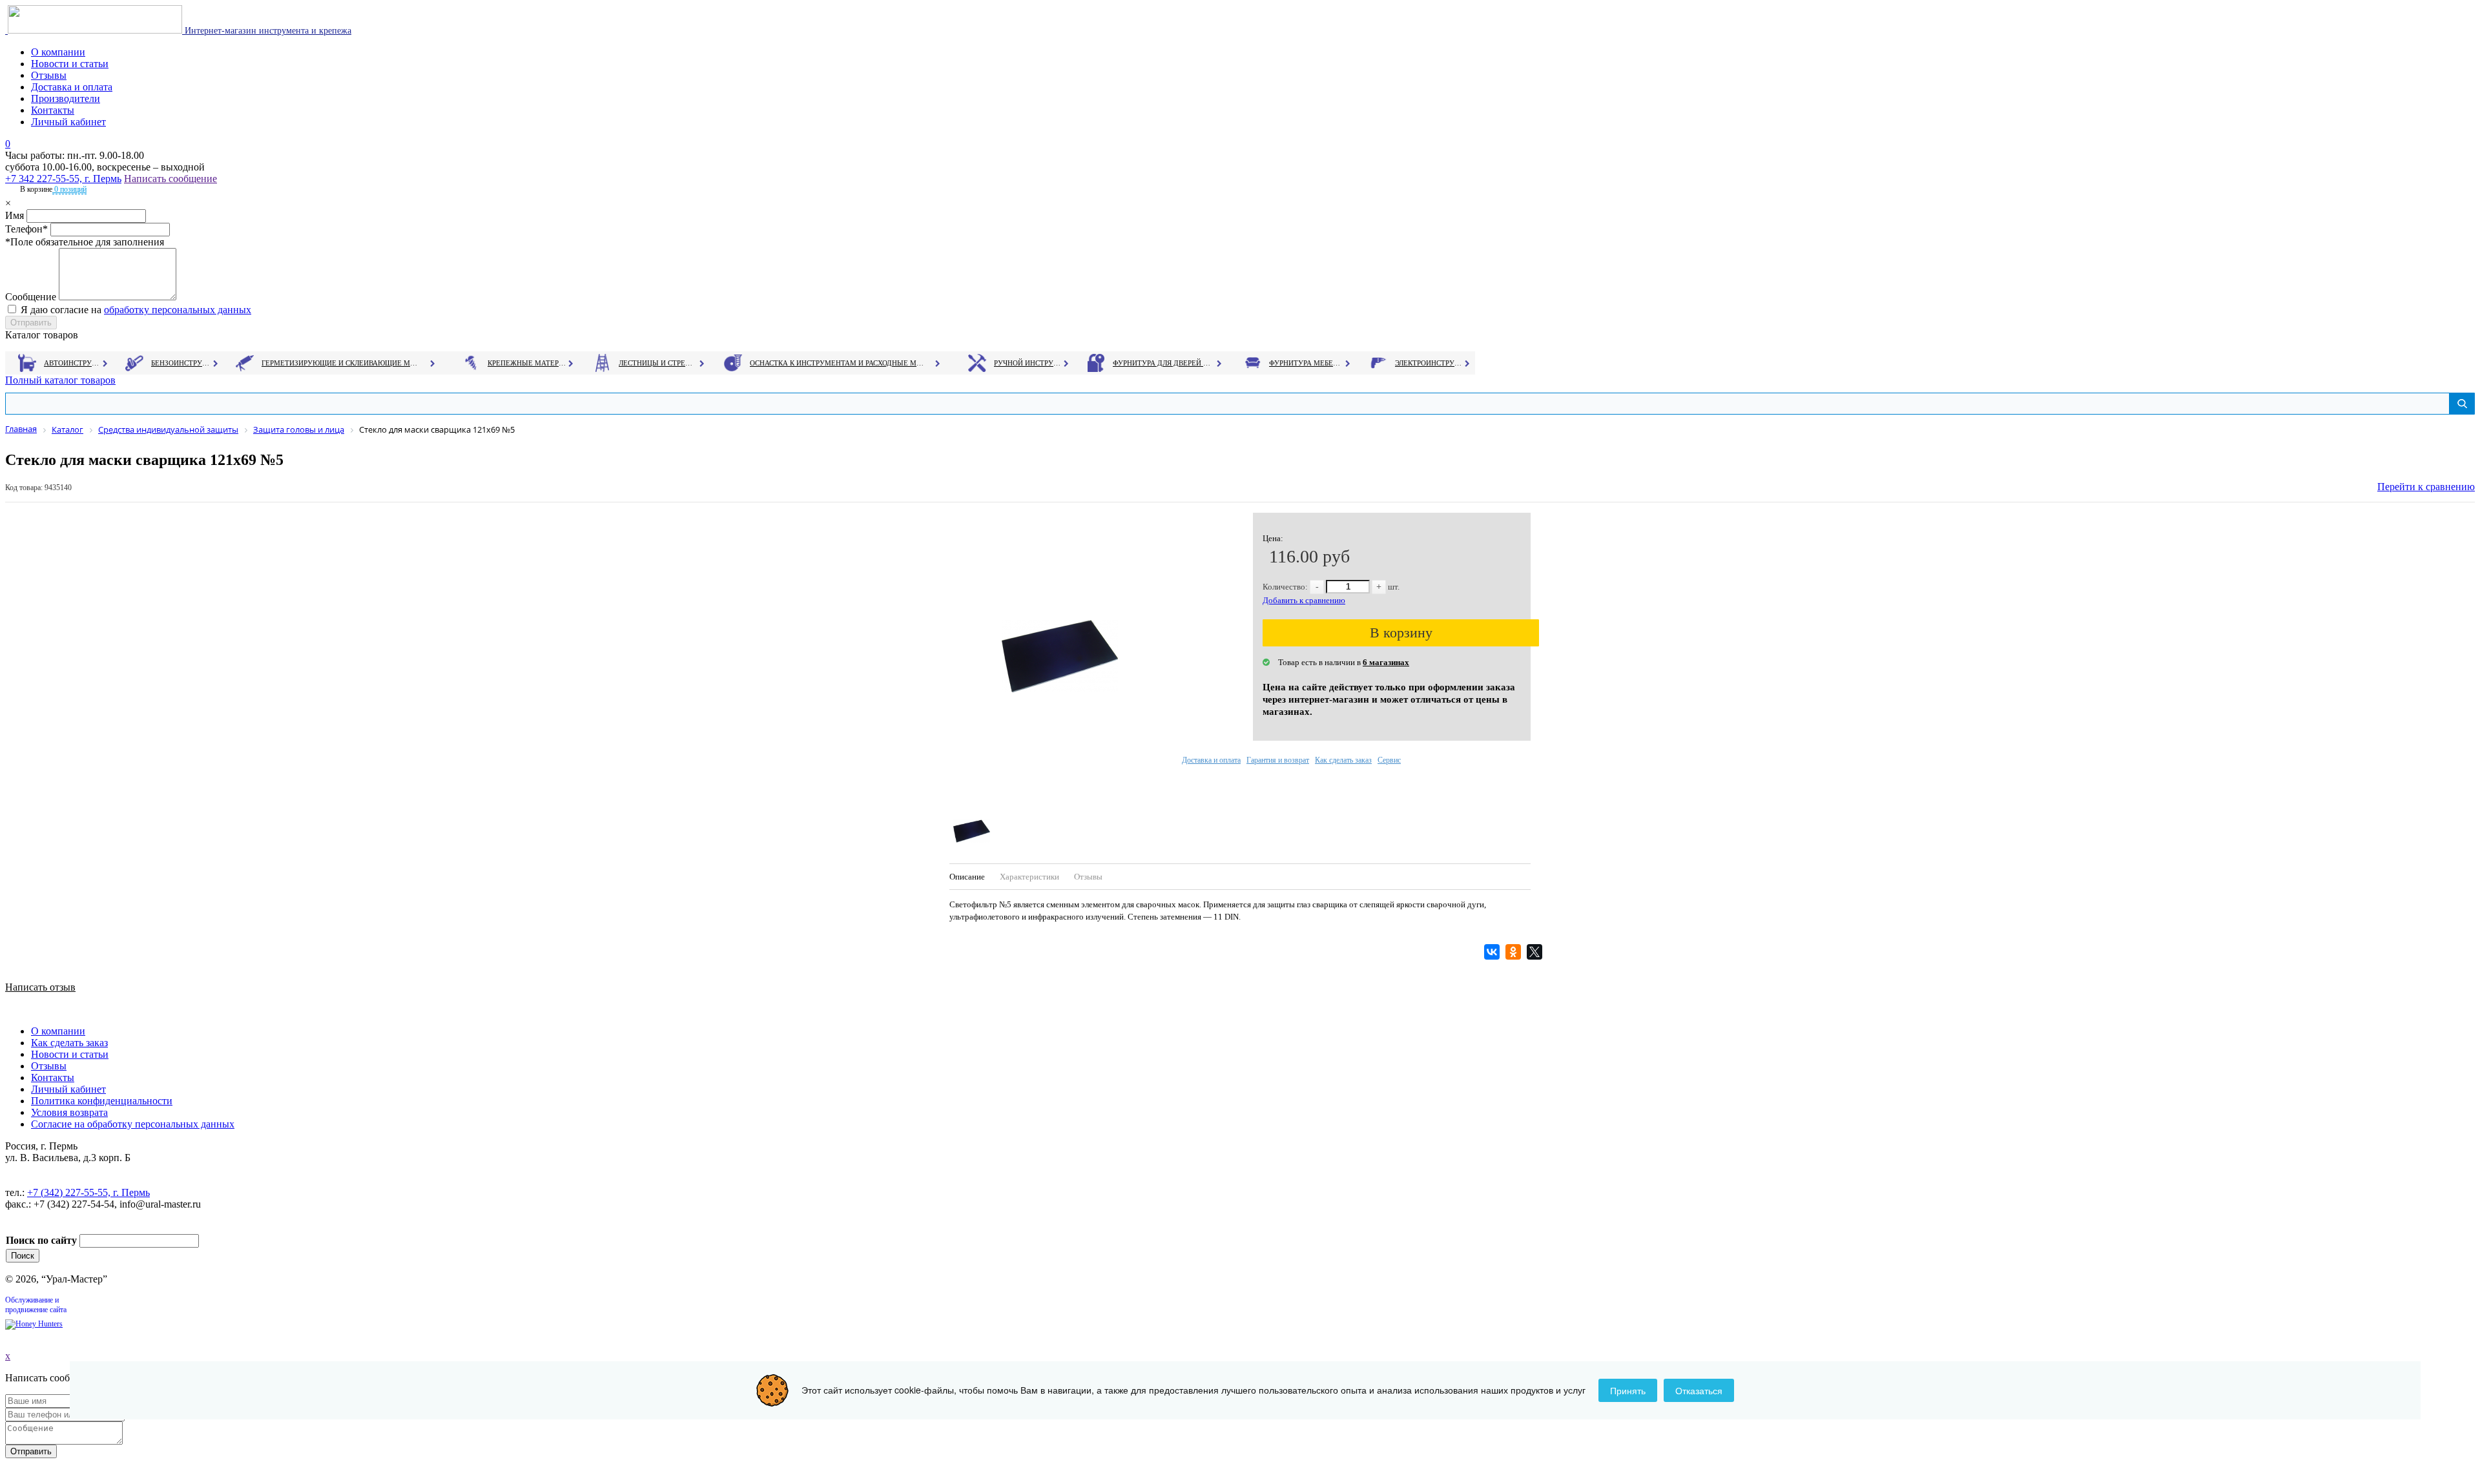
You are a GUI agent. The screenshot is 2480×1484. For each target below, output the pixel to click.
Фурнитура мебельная (1306, 363)
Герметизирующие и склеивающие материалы (341, 363)
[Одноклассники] (1515, 952)
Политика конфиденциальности (102, 1101)
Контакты (53, 110)
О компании (58, 52)
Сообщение (31, 297)
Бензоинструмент (181, 363)
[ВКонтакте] (1493, 952)
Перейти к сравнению (2426, 487)
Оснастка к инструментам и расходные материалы (837, 363)
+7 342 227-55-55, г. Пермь (63, 179)
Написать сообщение (170, 179)
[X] (1536, 952)
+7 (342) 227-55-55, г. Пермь (88, 1192)
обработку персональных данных (178, 310)
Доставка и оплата (72, 87)
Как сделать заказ (1343, 760)
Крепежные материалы (527, 363)
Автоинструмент (73, 363)
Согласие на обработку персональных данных (133, 1124)
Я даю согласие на (136, 310)
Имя (15, 215)
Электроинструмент (1429, 363)
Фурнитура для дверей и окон (1163, 363)
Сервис (1389, 760)
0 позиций (69, 189)
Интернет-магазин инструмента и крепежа (267, 31)
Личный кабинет (68, 122)
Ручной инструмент (1028, 363)
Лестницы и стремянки (658, 363)
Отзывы (49, 75)
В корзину (1401, 633)
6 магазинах (1386, 662)
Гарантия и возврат (1278, 760)
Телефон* (26, 229)
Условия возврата (69, 1112)
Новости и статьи (70, 64)
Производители (66, 98)
